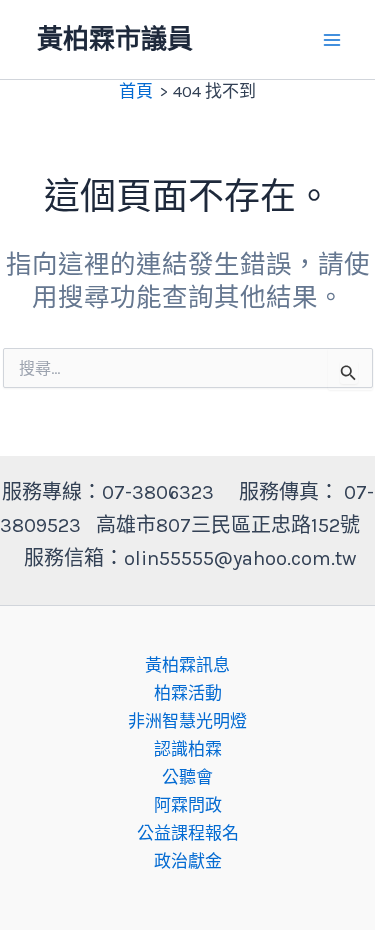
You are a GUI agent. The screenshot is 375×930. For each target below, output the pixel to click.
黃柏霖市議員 (115, 39)
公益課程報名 (188, 833)
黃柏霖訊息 (187, 665)
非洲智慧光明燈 (187, 721)
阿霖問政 (188, 805)
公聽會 (187, 777)
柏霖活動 (188, 693)
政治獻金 (188, 861)
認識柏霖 (188, 749)
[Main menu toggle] (333, 40)
